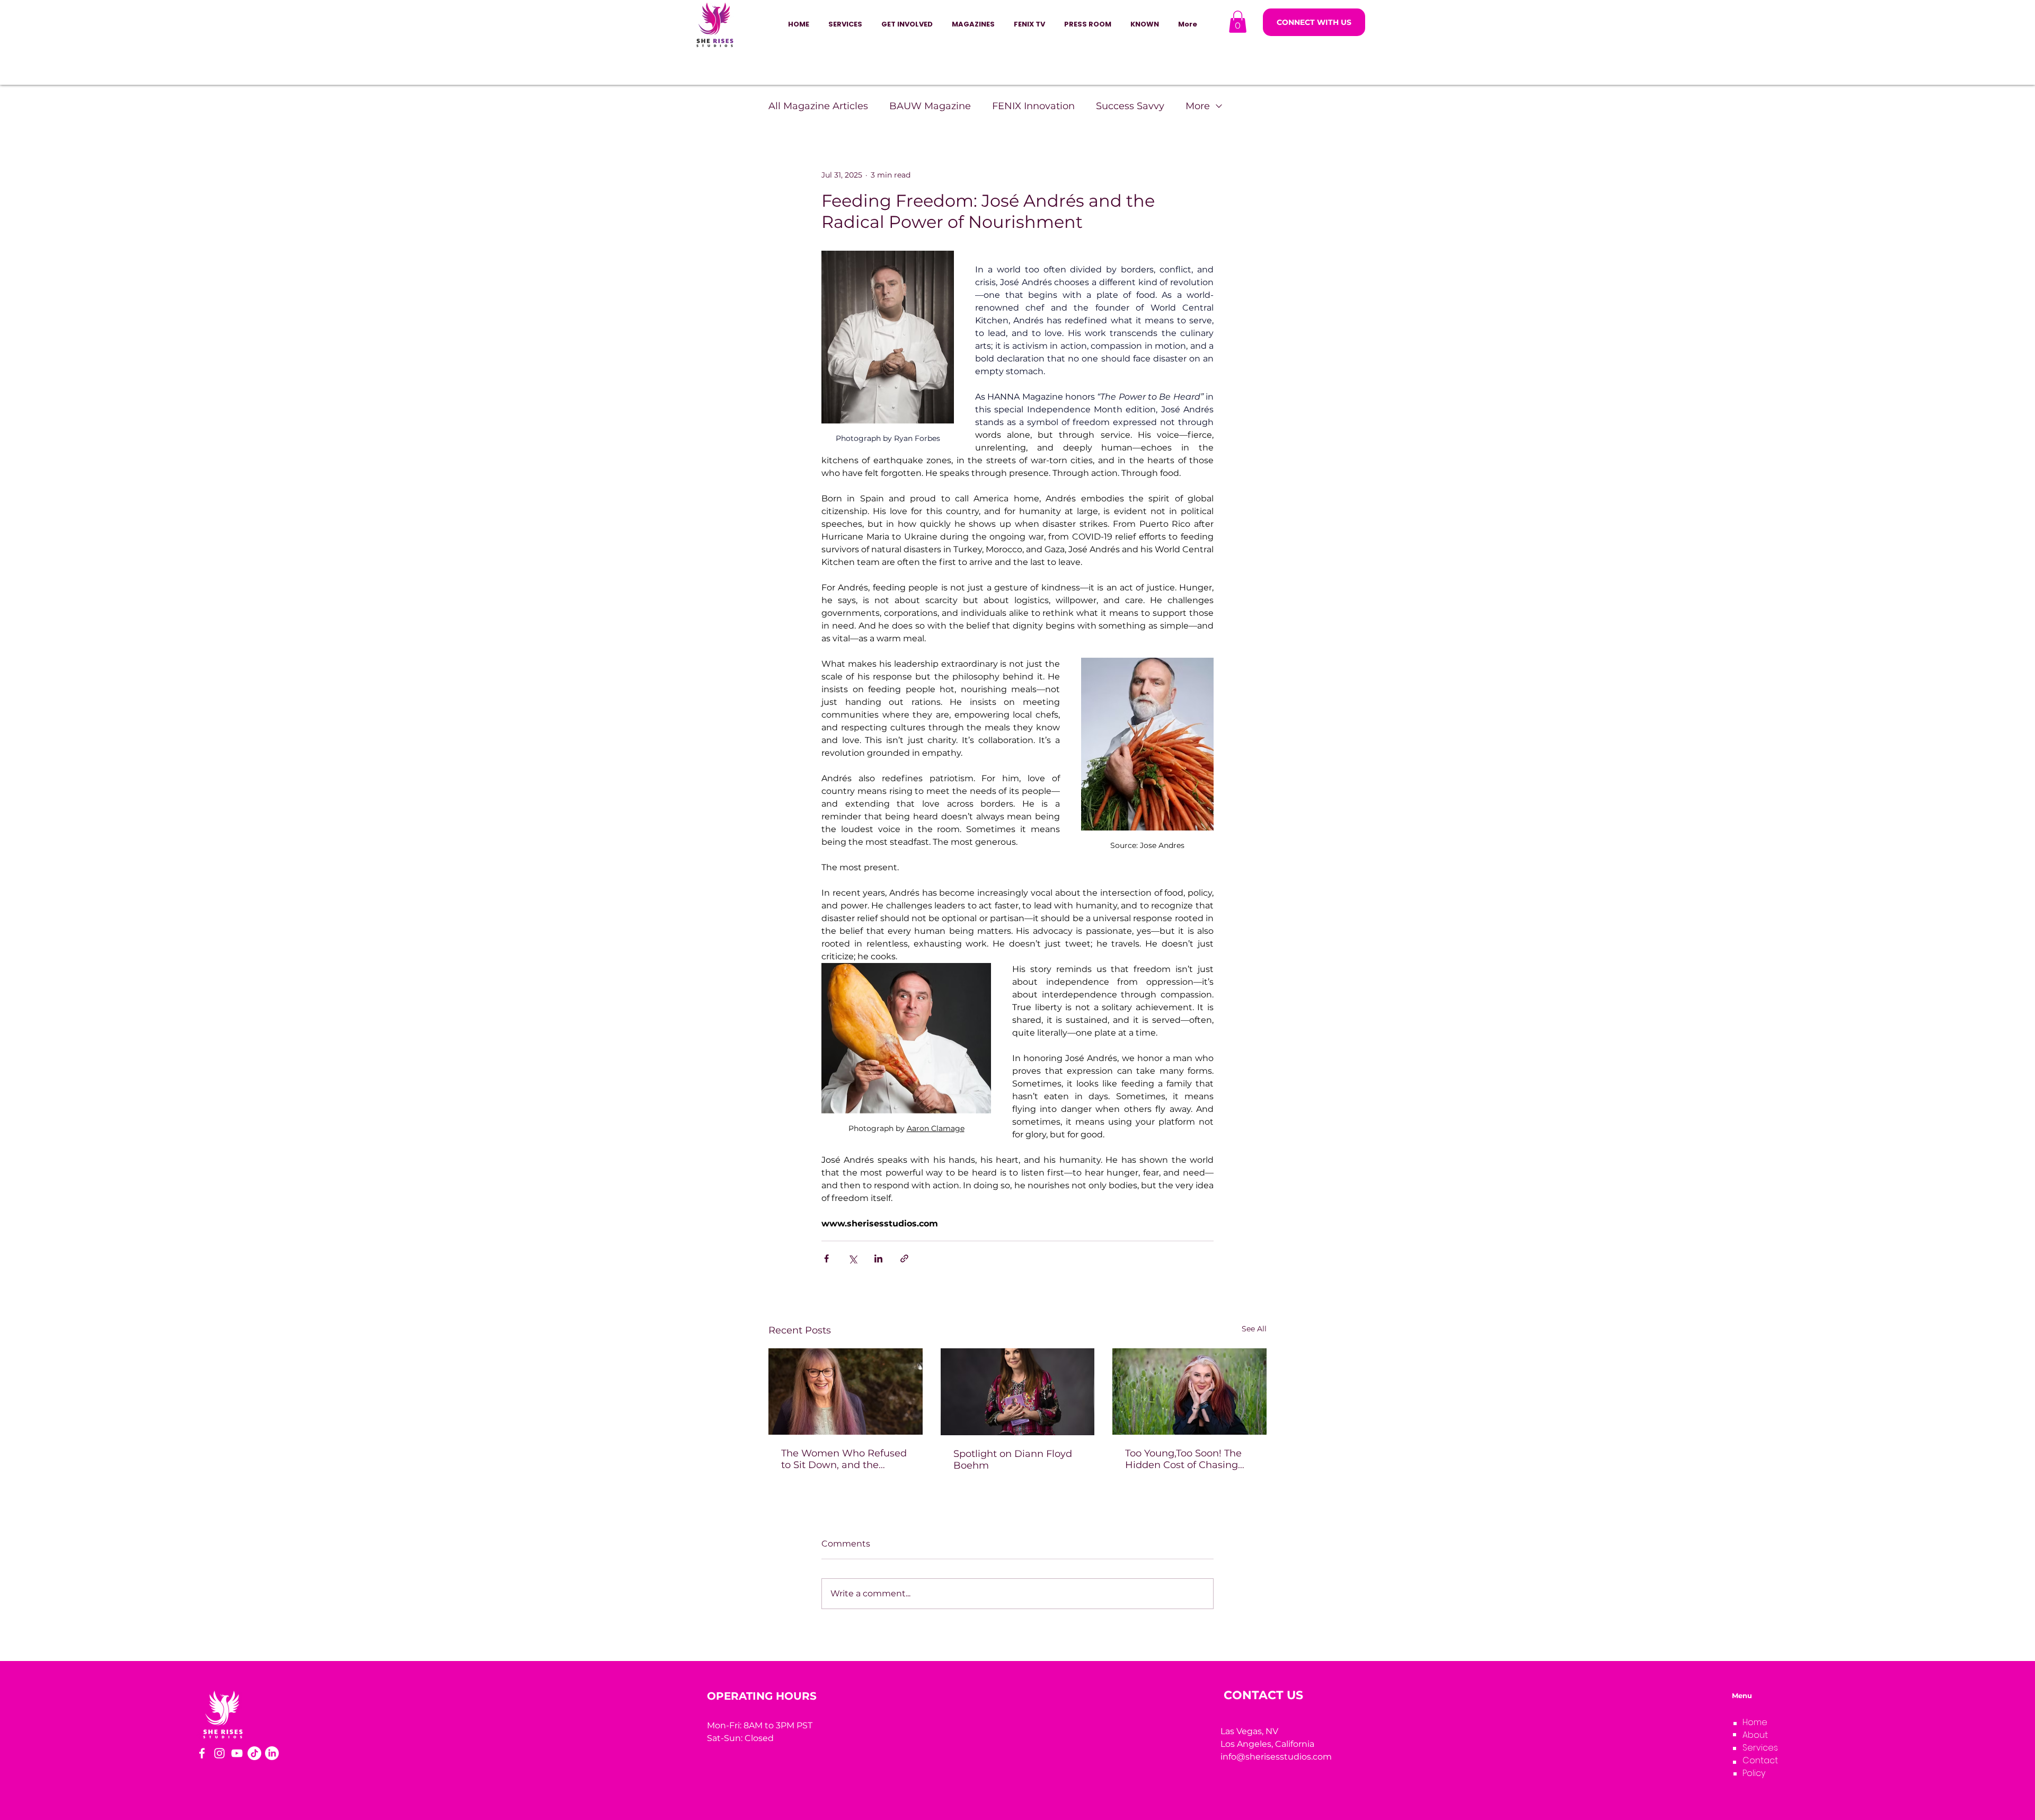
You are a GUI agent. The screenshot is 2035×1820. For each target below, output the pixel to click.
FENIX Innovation (1033, 106)
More (1198, 106)
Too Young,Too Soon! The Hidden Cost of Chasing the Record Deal (1183, 1459)
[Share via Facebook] (826, 1258)
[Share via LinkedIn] (878, 1258)
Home (1755, 1722)
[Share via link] (904, 1258)
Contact (1760, 1760)
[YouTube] (237, 1753)
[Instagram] (219, 1753)
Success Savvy (1130, 106)
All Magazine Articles (818, 106)
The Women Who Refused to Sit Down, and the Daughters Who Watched (844, 1459)
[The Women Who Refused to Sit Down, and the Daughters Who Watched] (846, 1391)
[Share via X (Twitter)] (852, 1258)
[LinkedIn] (272, 1753)
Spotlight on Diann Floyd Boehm (1013, 1460)
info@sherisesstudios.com (1276, 1757)
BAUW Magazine (930, 106)
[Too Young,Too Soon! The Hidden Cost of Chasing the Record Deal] (1189, 1391)
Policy (1754, 1773)
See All (1254, 1329)
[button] (907, 24)
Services (1760, 1748)
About (1755, 1735)
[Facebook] (202, 1753)
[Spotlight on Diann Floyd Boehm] (1018, 1392)
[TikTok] (254, 1753)
